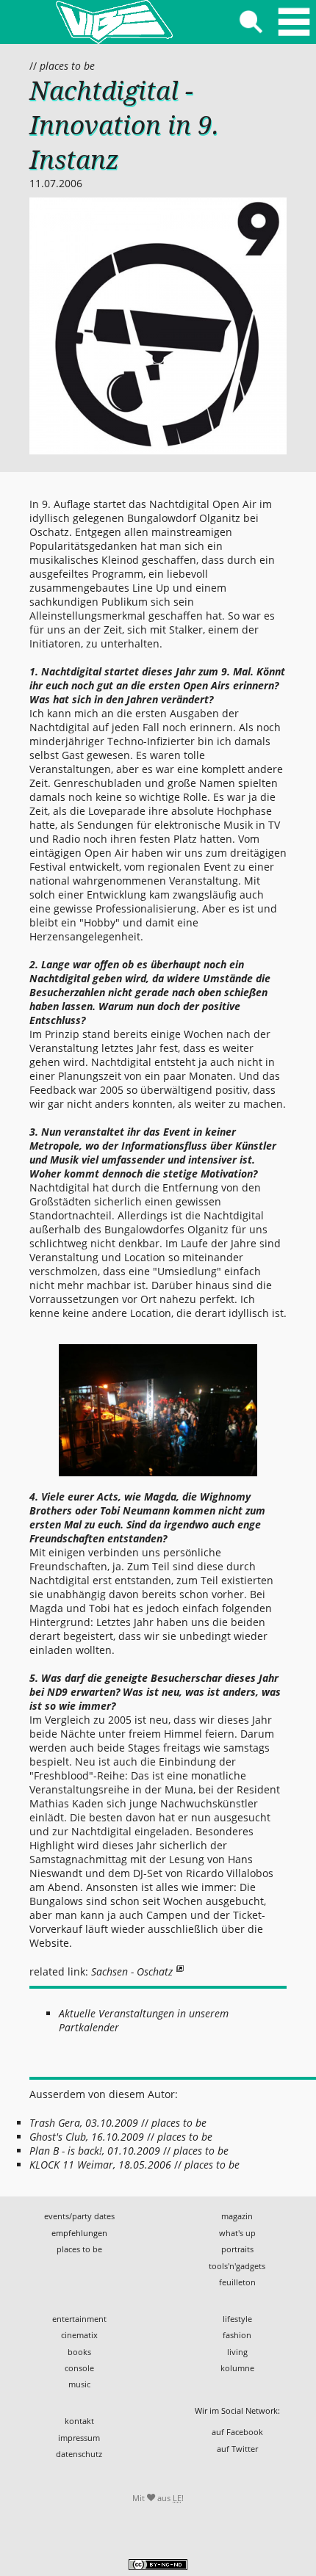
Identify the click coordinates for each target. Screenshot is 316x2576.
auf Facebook (237, 2432)
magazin (237, 2216)
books (79, 2352)
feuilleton (237, 2282)
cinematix (79, 2335)
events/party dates (79, 2216)
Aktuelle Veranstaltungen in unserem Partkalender (144, 2020)
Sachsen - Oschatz (132, 1971)
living (237, 2352)
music (79, 2384)
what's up (237, 2233)
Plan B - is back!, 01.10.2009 (95, 2151)
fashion (237, 2335)
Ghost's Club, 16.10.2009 (87, 2137)
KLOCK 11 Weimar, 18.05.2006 (100, 2165)
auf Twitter (237, 2449)
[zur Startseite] (114, 22)
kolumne (237, 2368)
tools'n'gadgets (237, 2266)
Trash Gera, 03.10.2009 (84, 2123)
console (79, 2368)
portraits (237, 2249)
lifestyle (237, 2319)
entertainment (79, 2319)
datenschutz (79, 2454)
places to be (67, 66)
